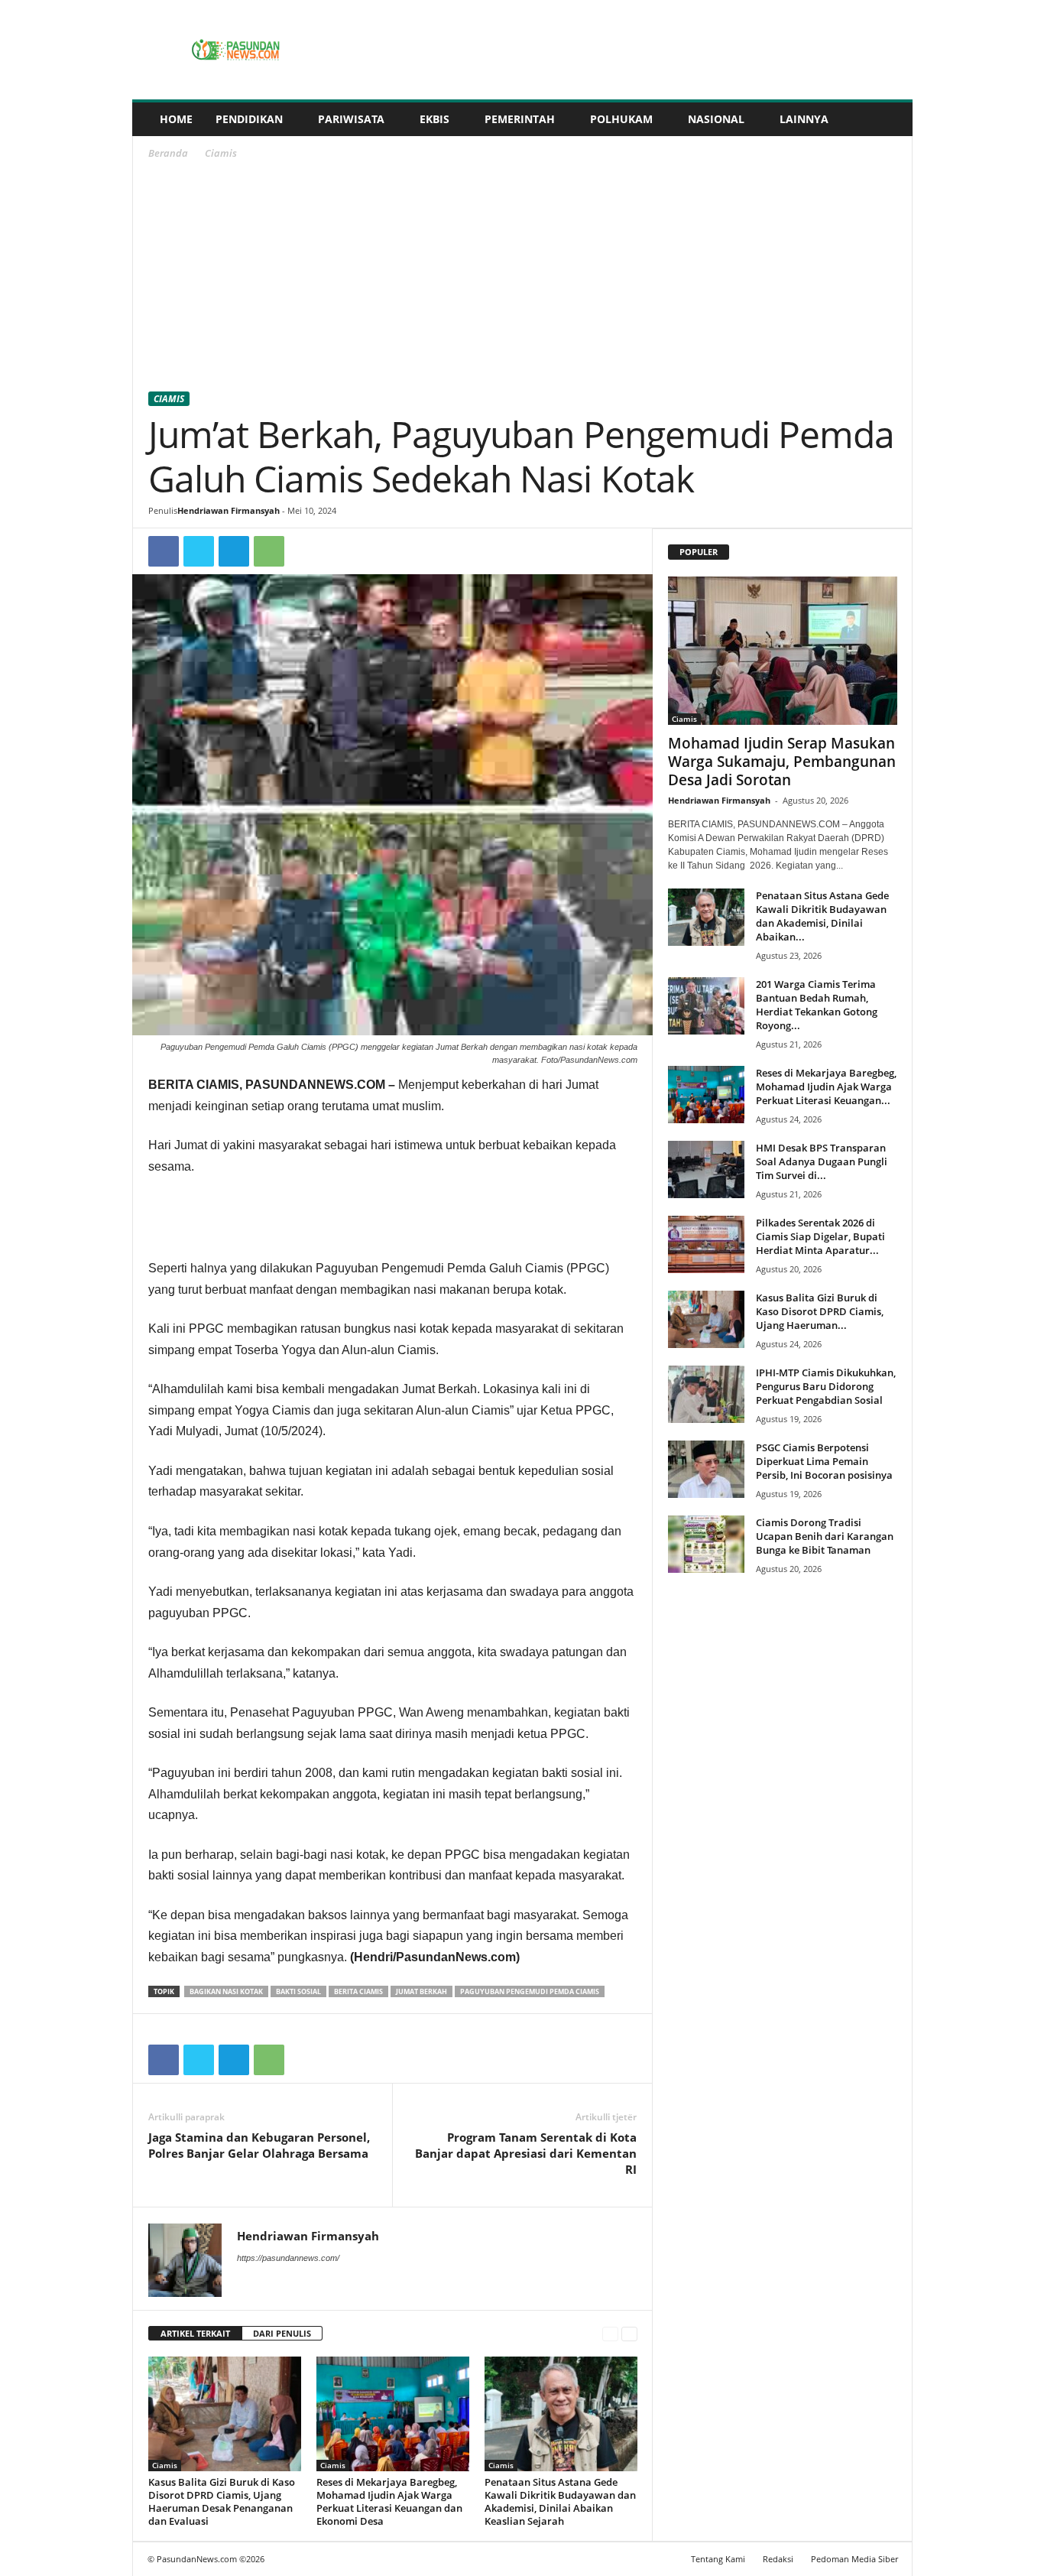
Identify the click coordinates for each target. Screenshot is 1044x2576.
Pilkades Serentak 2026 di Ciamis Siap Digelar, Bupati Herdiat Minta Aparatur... (820, 1236)
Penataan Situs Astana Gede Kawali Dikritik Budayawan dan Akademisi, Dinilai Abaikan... (822, 916)
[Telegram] (234, 551)
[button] (890, 119)
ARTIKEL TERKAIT (195, 2333)
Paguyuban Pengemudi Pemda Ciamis (530, 1991)
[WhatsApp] (269, 551)
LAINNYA (804, 119)
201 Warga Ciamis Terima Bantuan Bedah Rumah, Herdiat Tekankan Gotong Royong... (817, 1005)
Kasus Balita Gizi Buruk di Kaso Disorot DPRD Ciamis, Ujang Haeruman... (820, 1311)
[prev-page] (610, 2334)
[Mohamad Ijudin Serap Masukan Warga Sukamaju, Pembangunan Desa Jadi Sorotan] (783, 651)
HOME (176, 119)
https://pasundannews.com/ (288, 2258)
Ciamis (169, 399)
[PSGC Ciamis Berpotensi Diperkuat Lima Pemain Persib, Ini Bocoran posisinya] (706, 1469)
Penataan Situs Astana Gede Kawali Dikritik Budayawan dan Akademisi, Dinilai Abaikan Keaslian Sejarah (560, 2501)
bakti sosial (298, 1991)
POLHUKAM (621, 119)
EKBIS (434, 119)
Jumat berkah (421, 1991)
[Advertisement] (523, 278)
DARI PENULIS (282, 2333)
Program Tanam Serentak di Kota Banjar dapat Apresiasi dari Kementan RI (526, 2153)
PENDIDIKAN (249, 119)
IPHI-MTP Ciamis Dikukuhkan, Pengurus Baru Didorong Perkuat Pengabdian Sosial (826, 1386)
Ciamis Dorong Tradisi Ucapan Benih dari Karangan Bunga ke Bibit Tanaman (825, 1536)
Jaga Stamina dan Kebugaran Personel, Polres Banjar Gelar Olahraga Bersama (259, 2145)
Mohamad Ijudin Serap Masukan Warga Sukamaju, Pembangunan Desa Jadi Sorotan (782, 762)
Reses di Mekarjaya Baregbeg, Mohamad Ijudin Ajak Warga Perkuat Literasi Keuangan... (826, 1087)
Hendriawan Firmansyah (229, 510)
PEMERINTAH (520, 119)
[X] (199, 551)
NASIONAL (716, 119)
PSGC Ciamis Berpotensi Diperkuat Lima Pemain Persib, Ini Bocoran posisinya (824, 1461)
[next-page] (629, 2334)
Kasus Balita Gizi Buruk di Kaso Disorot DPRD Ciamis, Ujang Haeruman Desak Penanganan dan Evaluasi (222, 2501)
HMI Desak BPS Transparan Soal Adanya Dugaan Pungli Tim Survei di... (822, 1161)
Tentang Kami (718, 2559)
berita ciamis (358, 1991)
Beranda (168, 153)
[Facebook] (164, 551)
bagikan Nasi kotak (226, 1991)
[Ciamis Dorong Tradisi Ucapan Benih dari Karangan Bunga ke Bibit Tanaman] (706, 1544)
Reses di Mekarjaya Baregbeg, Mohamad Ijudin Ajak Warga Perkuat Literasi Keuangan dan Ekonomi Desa (389, 2501)
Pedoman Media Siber (854, 2559)
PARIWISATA (351, 119)
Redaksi (778, 2559)
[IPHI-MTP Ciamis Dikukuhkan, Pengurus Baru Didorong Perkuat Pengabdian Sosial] (706, 1394)
